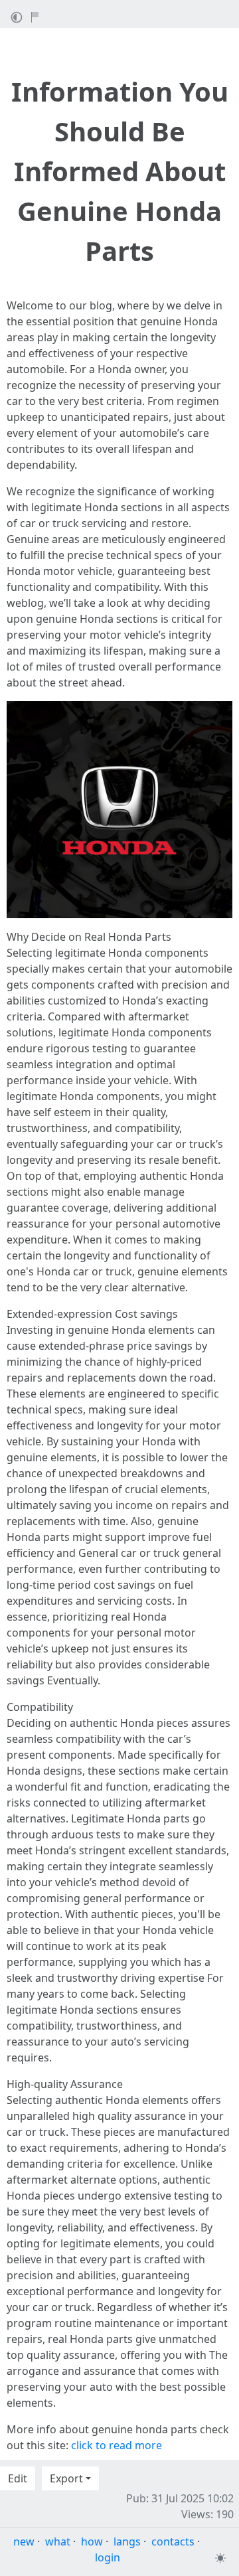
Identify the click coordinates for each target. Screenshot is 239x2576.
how (92, 2541)
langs (127, 2541)
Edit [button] (18, 2478)
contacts (173, 2541)
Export (66, 2478)
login (108, 2557)
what (58, 2541)
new (24, 2541)
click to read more (117, 2445)
